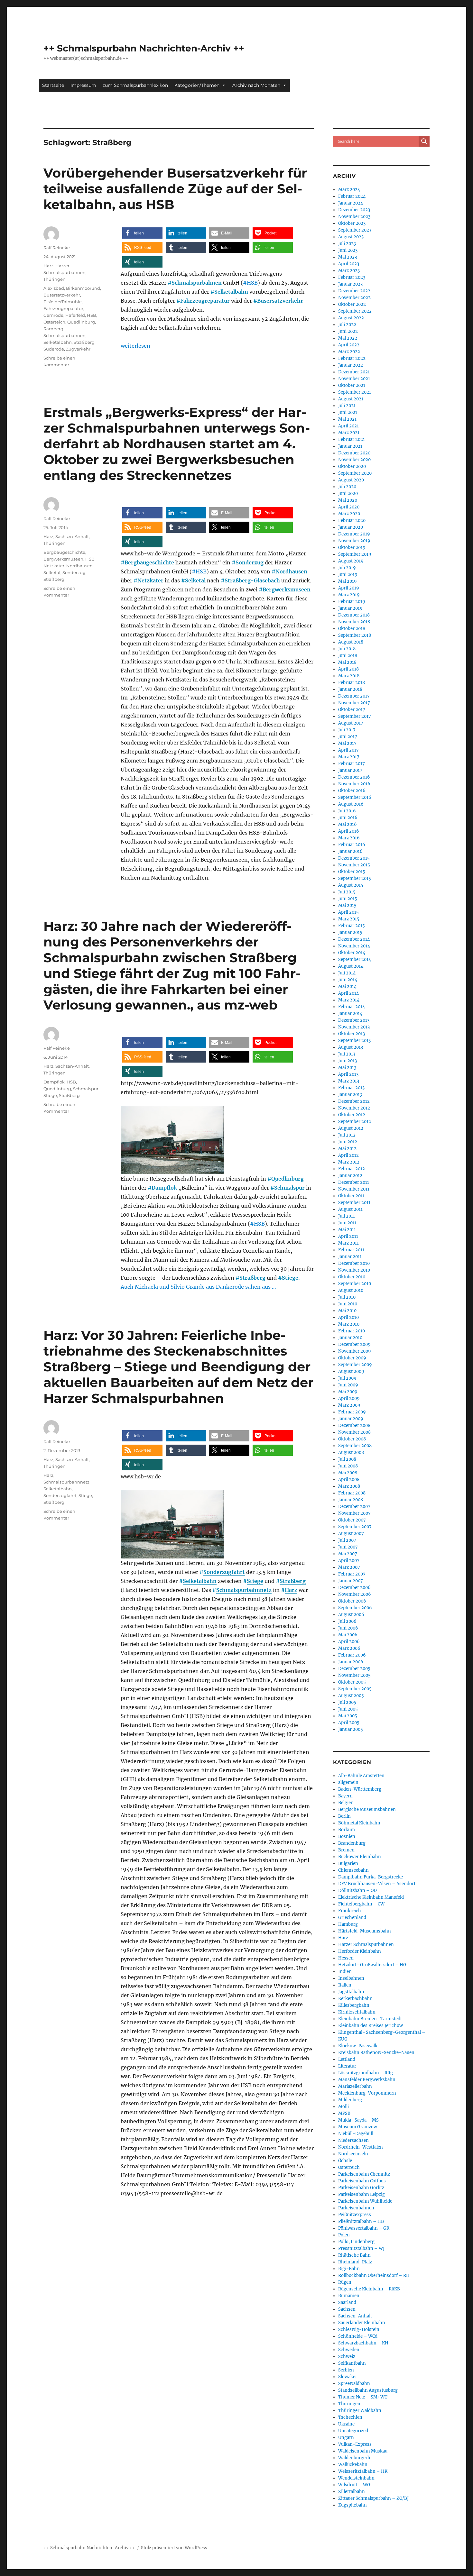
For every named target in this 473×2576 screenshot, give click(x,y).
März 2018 (349, 676)
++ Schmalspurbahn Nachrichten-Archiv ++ (144, 48)
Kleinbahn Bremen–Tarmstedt (370, 2019)
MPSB (344, 2113)
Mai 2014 (347, 987)
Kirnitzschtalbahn (357, 2012)
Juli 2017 (347, 730)
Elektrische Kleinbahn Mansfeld (371, 1897)
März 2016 (349, 838)
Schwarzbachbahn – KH (363, 2343)
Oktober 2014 (352, 953)
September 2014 (355, 959)
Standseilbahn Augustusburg (368, 2390)
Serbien (346, 2370)
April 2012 (348, 1155)
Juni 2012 (348, 1142)
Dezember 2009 (354, 1344)
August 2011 (350, 1209)
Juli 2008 (347, 1459)
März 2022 (349, 352)
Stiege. (291, 1278)
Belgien (346, 1803)
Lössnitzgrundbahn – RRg (366, 2073)
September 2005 (355, 1689)
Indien (345, 1972)
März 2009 (349, 1405)
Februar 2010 (352, 1331)
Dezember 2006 (354, 1588)
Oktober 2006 (352, 1601)
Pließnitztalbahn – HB (361, 2221)
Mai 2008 (348, 1473)
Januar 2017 (350, 770)
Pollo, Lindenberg (356, 2242)
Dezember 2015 (354, 858)
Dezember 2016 (354, 777)
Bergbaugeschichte (149, 562)
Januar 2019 (350, 608)
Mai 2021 (347, 419)
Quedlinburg (81, 322)
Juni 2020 (348, 493)
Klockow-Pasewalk (358, 2046)
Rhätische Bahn (354, 2255)
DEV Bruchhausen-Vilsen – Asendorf (377, 1884)
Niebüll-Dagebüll (356, 2134)
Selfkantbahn (352, 2363)
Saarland (347, 2302)
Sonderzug (250, 562)
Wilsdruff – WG (354, 2485)
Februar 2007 (352, 1574)
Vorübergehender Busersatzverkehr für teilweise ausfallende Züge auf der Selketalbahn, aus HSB (175, 189)
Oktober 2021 (352, 385)
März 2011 (348, 1243)
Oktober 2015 (352, 872)
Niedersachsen (353, 2140)
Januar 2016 (350, 851)
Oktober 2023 (352, 223)
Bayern (345, 1796)
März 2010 (349, 1324)
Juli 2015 (347, 892)
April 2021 (348, 426)
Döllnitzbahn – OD (357, 1891)
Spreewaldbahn (354, 2384)
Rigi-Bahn (349, 2269)
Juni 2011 (347, 1223)
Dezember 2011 (354, 1182)
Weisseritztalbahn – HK (363, 2471)
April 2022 (349, 345)
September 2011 (354, 1203)
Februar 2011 (351, 1250)
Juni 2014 (348, 980)
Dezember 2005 (354, 1669)
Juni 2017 (348, 737)
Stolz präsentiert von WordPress (174, 2548)
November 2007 (354, 1513)
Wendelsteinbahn (356, 2478)
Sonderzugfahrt (224, 1572)
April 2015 (348, 912)
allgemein (348, 1782)
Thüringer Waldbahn (360, 2411)
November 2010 (354, 1270)
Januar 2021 (350, 446)
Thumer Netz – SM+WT (363, 2397)
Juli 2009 (347, 1378)
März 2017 (349, 757)
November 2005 (354, 1675)
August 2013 (351, 1047)
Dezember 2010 (354, 1263)
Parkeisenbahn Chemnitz (364, 2174)
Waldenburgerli (354, 2458)
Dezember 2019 (354, 534)
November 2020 (354, 460)
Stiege (50, 1095)
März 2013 (349, 1081)
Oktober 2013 (352, 1034)
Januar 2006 (351, 1662)
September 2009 (355, 1365)
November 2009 (355, 1351)
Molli (343, 2107)
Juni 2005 (348, 1709)
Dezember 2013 (354, 1020)
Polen (344, 2235)
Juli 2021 (347, 406)
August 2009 (351, 1371)
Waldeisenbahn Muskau (363, 2451)
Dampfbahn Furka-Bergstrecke (371, 1877)
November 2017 (354, 703)
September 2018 (355, 635)
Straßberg (84, 342)
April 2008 (349, 1480)
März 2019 (349, 595)
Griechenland (352, 1918)
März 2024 (349, 190)
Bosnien (347, 1836)
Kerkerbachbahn (355, 1999)
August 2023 (351, 237)
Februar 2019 (352, 602)
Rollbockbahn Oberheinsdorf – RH (374, 2275)
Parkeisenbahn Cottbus (362, 2181)
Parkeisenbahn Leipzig (362, 2194)
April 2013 (348, 1074)
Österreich (349, 2167)
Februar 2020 (352, 521)
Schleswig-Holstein (359, 2329)
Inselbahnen (351, 1978)
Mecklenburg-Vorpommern (367, 2093)
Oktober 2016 (352, 791)
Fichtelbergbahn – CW (361, 1904)
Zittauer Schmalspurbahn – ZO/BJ (373, 2498)
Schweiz (347, 2357)
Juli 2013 (347, 1054)
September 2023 (355, 230)
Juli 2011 (347, 1216)
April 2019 (349, 588)
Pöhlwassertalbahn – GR (364, 2228)
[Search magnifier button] (424, 141)
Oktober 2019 (352, 548)
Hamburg (348, 1924)
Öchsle (345, 2161)
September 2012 (355, 1122)
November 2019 (354, 541)
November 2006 (355, 1594)
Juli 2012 (347, 1135)
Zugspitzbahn (352, 2505)
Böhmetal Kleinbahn (359, 1823)
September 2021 (355, 392)
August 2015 (351, 885)
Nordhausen (291, 571)
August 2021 (351, 399)
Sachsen (347, 2309)
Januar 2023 (350, 284)
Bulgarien (348, 1863)
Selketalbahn (231, 292)
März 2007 (349, 1567)
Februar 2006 (352, 1655)
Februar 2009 (352, 1412)
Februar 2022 (352, 358)
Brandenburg (352, 1843)
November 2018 (354, 622)
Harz (48, 266)
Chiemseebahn (353, 1870)
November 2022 (354, 298)
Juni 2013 (348, 1061)
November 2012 (354, 1108)
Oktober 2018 (352, 629)
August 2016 (351, 804)
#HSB (250, 283)
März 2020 (349, 514)
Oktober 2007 (352, 1520)
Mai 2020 (348, 500)
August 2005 (351, 1696)
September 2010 (355, 1284)
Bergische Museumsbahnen (367, 1809)
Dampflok (164, 1188)
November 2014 (354, 946)
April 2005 (349, 1723)
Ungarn (346, 2438)
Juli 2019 (347, 568)
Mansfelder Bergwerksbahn (367, 2080)
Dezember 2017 (354, 696)
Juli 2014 (347, 973)
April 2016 (349, 831)
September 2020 (355, 473)
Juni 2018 (348, 656)
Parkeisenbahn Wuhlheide (365, 2201)
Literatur (347, 2066)
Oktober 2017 (352, 710)
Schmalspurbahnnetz (244, 1590)
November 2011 (354, 1189)
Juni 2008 (348, 1466)
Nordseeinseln (353, 2154)
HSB (92, 315)
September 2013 (354, 1041)
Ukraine (346, 2424)
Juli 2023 (347, 244)
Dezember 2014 (354, 939)
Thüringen (55, 279)
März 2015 (349, 919)
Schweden (349, 2350)
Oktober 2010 (352, 1277)
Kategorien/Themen (197, 85)
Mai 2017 (347, 743)
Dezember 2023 (354, 210)
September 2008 (355, 1446)
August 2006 (351, 1615)
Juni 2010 (348, 1304)
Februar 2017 (352, 764)
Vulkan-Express (355, 2444)
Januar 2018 (350, 689)
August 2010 (351, 1290)
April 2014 (348, 993)
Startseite (53, 85)
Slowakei (347, 2377)
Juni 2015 (348, 899)
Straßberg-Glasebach (252, 580)
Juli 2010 (347, 1297)
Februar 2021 (352, 439)
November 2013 (354, 1027)
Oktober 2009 (352, 1358)
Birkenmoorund (83, 288)
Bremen (346, 1850)
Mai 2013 (347, 1068)
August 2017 (351, 723)
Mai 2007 (348, 1554)
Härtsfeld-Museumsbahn (365, 1931)
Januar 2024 (351, 203)
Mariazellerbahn (355, 2086)
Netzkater (150, 580)
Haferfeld (75, 315)
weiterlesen (135, 346)
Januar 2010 (350, 1338)
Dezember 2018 (354, 615)
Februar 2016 (352, 845)
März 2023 (349, 271)
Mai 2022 (348, 338)
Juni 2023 (348, 250)
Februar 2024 (352, 196)
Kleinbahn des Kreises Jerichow (371, 2026)
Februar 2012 (352, 1169)
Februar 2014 (352, 1007)
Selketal (195, 580)
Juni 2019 (348, 575)
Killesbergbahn (354, 2005)
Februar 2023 (352, 277)
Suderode (54, 349)
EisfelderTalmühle (63, 302)
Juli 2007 (347, 1540)
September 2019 (355, 554)
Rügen (345, 2282)
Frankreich (350, 1911)
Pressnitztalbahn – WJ (361, 2248)
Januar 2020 (351, 527)
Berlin (344, 1816)
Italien (345, 1985)
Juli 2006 (347, 1621)
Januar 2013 (350, 1095)
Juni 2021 (348, 412)
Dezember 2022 (354, 291)
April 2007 (349, 1561)
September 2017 (355, 716)
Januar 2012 (350, 1176)
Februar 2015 (352, 926)
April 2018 (348, 669)
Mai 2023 (348, 257)
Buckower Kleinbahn (360, 1857)
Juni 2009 (348, 1385)
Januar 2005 (351, 1729)
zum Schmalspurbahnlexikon (135, 85)
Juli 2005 (347, 1702)
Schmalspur (289, 1188)
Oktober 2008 (352, 1439)
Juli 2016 (347, 811)
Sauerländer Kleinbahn (362, 2323)
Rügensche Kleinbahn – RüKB (369, 2289)
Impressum (83, 85)
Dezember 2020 (354, 453)
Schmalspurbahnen (197, 283)
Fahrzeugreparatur (205, 301)
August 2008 (351, 1452)
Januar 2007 (351, 1581)
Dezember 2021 (354, 372)
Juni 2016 (348, 818)
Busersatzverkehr (280, 301)
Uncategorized (353, 2431)
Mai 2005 (348, 1716)
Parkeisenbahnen (356, 2208)
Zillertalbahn (352, 2492)
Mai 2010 (347, 1311)
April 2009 (349, 1398)
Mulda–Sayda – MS (358, 2120)
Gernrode (53, 315)
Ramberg (53, 329)
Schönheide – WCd (358, 2336)
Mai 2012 (347, 1149)
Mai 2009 (348, 1392)
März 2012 (349, 1162)
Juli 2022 (347, 325)
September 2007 (355, 1527)
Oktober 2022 (352, 304)
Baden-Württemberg (360, 1789)
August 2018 (351, 642)
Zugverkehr (78, 349)
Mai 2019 (348, 581)
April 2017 (348, 750)
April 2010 (348, 1317)
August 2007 (351, 1534)
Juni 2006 (348, 1628)
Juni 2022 (348, 331)
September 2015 (355, 878)
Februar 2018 (352, 683)
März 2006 (349, 1648)
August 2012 (351, 1128)
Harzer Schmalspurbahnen (366, 1945)
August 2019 (351, 561)
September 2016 (355, 797)
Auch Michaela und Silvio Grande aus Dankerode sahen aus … (198, 1287)
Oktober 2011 (351, 1196)
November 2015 (354, 865)
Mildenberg (350, 2100)
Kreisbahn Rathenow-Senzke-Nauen (376, 2053)
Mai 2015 (347, 905)
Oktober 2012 (352, 1115)
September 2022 (355, 311)
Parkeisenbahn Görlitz (361, 2188)
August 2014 (351, 966)
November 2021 (354, 379)
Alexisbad (54, 288)
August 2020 (351, 480)
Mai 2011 (347, 1230)
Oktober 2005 (352, 1682)
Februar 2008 (352, 1493)
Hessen (346, 1958)
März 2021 (349, 433)
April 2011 (348, 1236)
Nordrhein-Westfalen (361, 2147)
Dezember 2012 (354, 1101)
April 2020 (349, 507)
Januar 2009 (351, 1419)
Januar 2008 (351, 1500)
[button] (142, 233)
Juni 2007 (348, 1547)
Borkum (347, 1830)
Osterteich (54, 322)
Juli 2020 (347, 487)
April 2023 (349, 264)
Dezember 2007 (354, 1507)
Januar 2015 (350, 932)
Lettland (347, 2059)
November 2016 (354, 784)
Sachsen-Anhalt (72, 536)
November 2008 (354, 1432)
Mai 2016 (348, 824)
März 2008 (349, 1486)
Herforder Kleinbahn (360, 1951)
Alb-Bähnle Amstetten (361, 1776)
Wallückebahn (353, 2465)
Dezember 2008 (354, 1425)
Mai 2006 (348, 1635)
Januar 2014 (350, 1014)
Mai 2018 (347, 662)
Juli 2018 (347, 649)
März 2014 (349, 1000)
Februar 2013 (351, 1088)
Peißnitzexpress (355, 2215)
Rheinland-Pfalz (355, 2262)
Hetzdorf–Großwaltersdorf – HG (372, 1965)
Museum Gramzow (358, 2127)
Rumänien (349, 2296)
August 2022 (351, 318)
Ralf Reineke (57, 248)
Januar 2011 (350, 1257)
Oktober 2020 (352, 466)
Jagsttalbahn (351, 1992)
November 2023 (354, 217)
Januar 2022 (351, 365)
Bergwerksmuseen (287, 589)
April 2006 (349, 1642)
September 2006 (355, 1608)
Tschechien (350, 2417)
